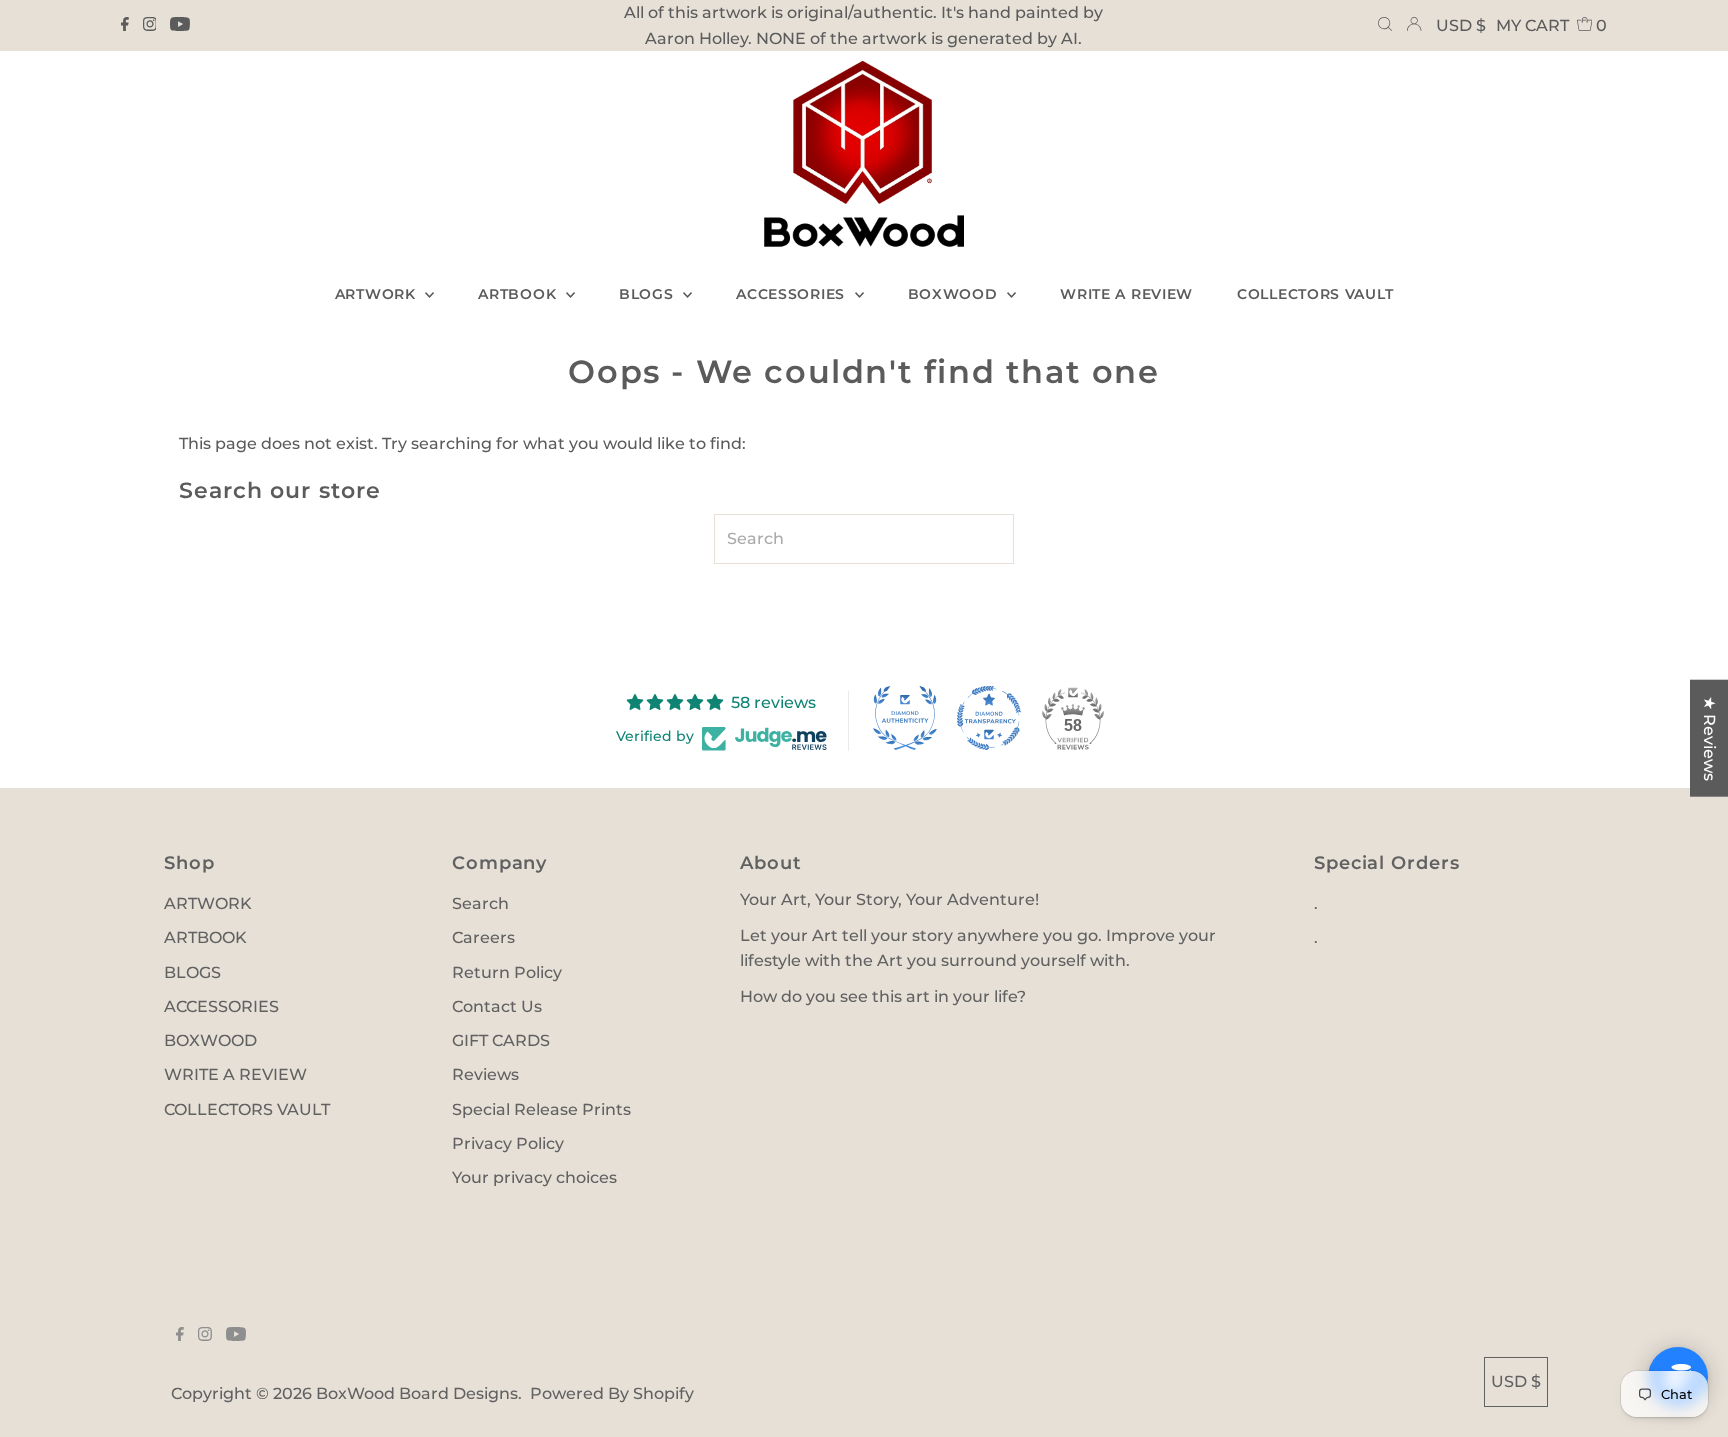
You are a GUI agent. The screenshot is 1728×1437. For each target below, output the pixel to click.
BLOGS (192, 972)
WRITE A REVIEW (235, 1074)
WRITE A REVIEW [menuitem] (1126, 294)
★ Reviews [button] (1709, 737)
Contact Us (497, 1006)
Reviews (485, 1074)
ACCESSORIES (221, 1006)
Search (480, 903)
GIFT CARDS (501, 1040)
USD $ (1461, 25)
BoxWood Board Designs (417, 1393)
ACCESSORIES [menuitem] (792, 294)
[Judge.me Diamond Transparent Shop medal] (989, 718)
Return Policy (507, 972)
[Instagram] (150, 26)
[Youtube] (180, 26)
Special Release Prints (541, 1109)
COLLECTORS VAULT (247, 1109)
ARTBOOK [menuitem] (519, 294)
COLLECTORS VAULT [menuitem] (1315, 294)
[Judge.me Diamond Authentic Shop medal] (905, 718)
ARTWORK (208, 903)
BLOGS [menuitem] (648, 294)
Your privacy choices (534, 1177)
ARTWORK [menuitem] (378, 294)
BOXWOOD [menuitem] (955, 294)
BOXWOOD (210, 1040)
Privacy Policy (508, 1143)
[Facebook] (125, 26)
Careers (483, 937)
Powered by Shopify (612, 1393)
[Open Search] (1385, 26)
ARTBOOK (205, 937)
